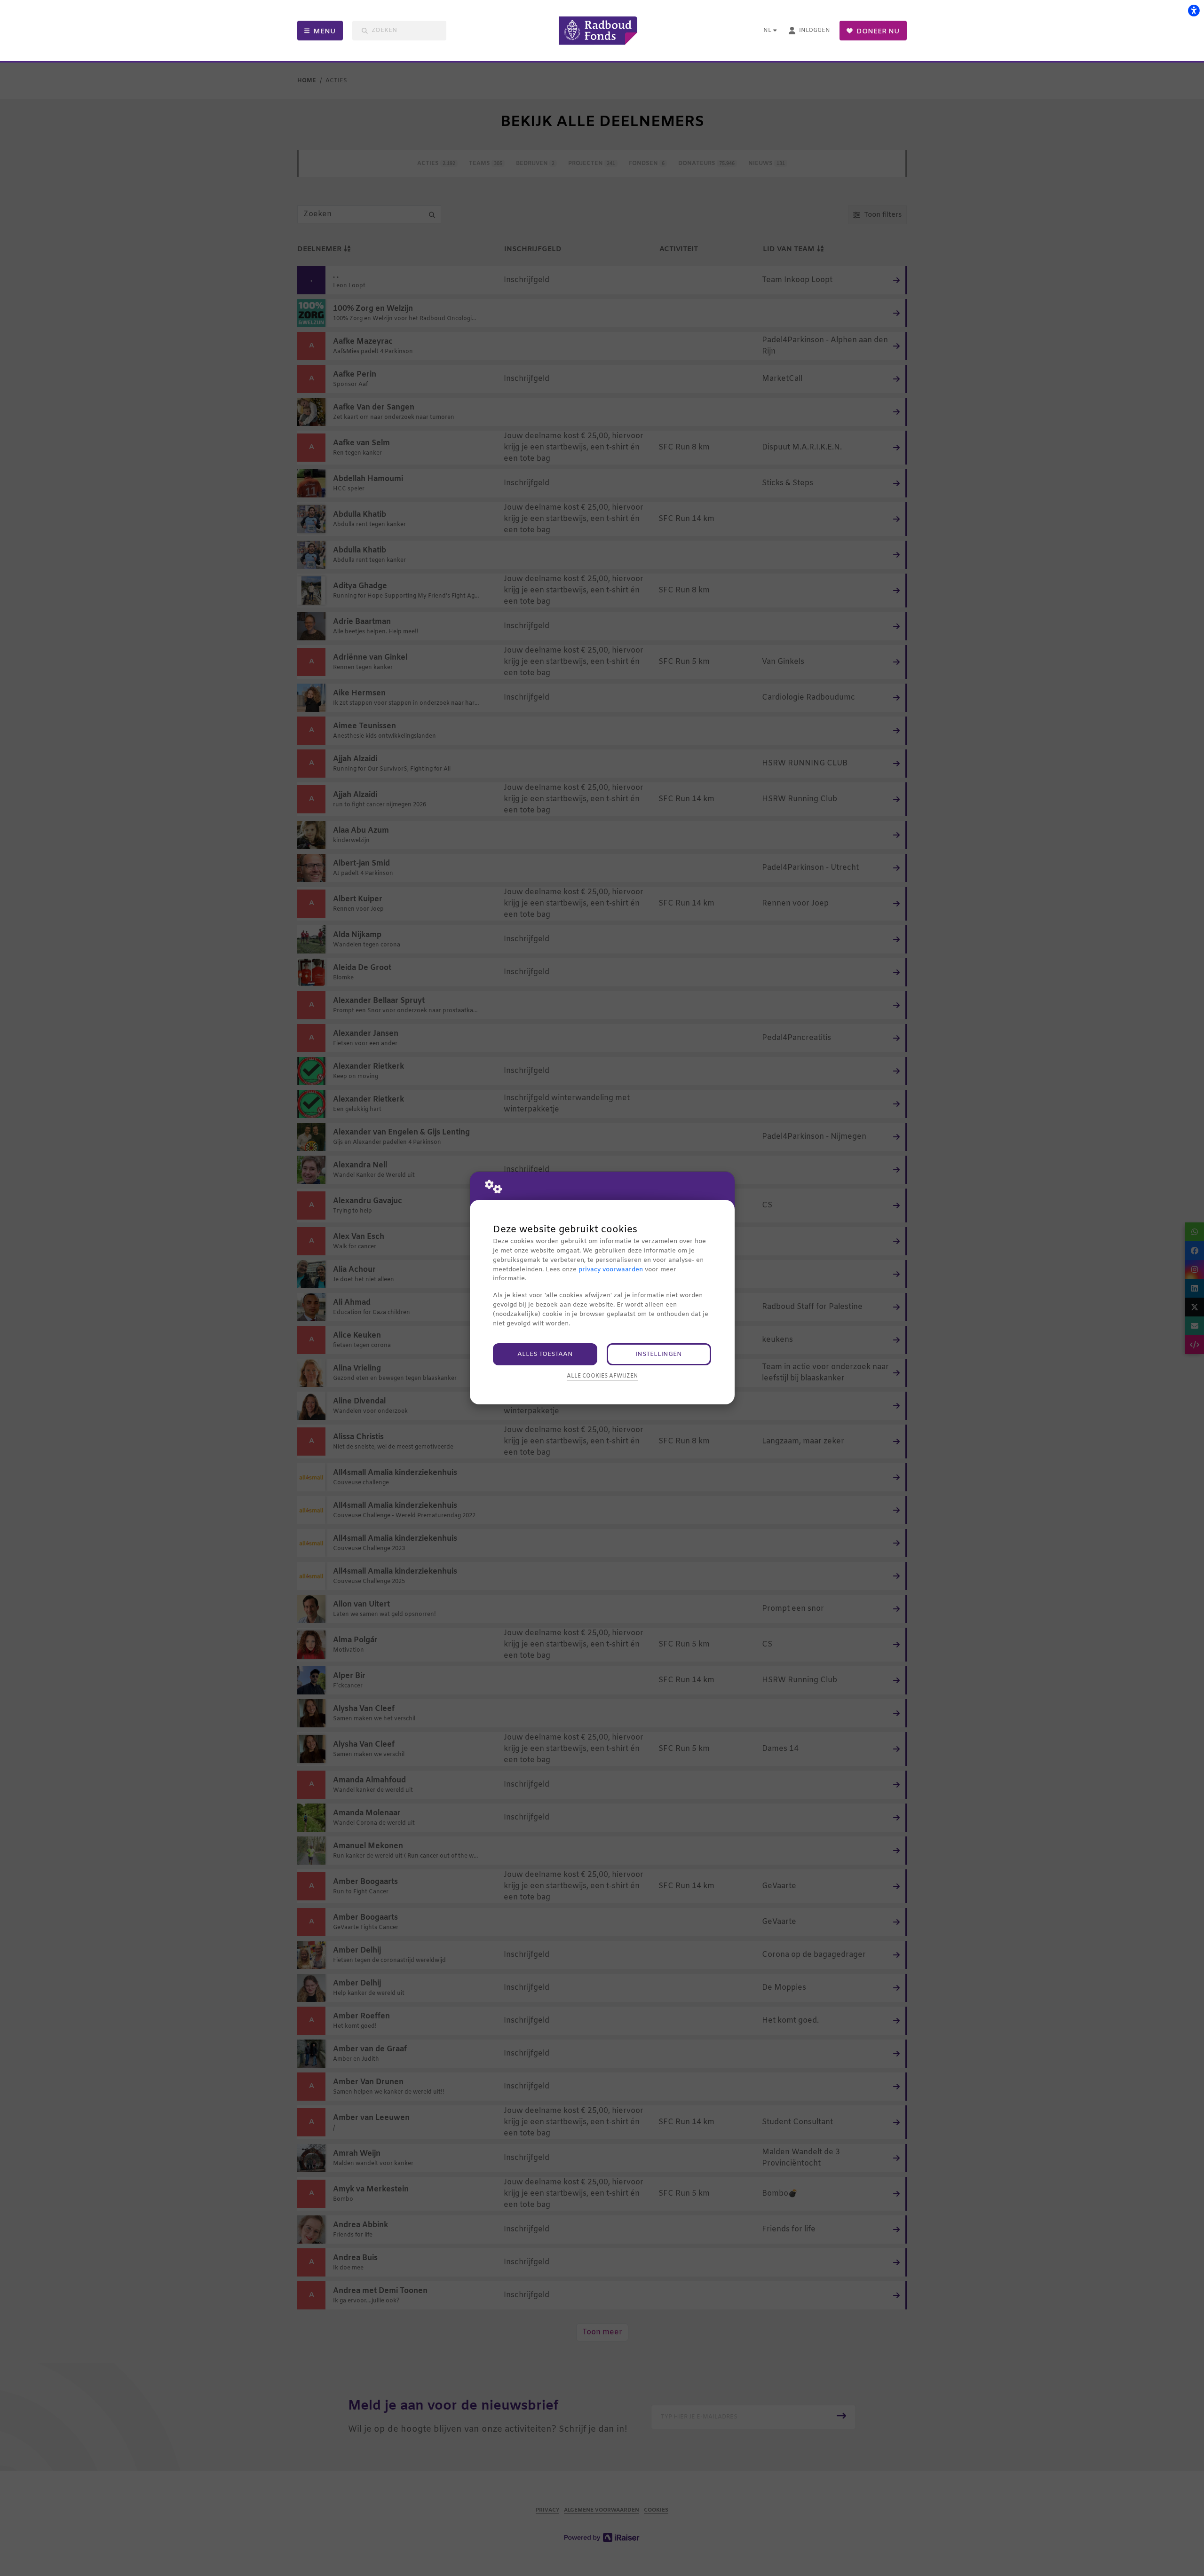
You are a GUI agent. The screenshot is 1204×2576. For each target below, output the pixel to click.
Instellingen (659, 1354)
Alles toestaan (545, 1354)
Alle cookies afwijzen (602, 1376)
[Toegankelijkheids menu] (1194, 10)
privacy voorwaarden (611, 1270)
